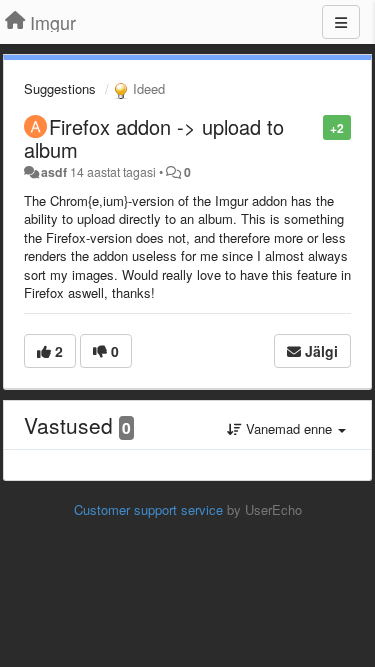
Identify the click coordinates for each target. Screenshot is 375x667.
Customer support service (148, 509)
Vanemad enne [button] (289, 428)
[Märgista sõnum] (312, 126)
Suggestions (60, 88)
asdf (54, 172)
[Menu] (341, 22)
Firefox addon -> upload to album (154, 138)
